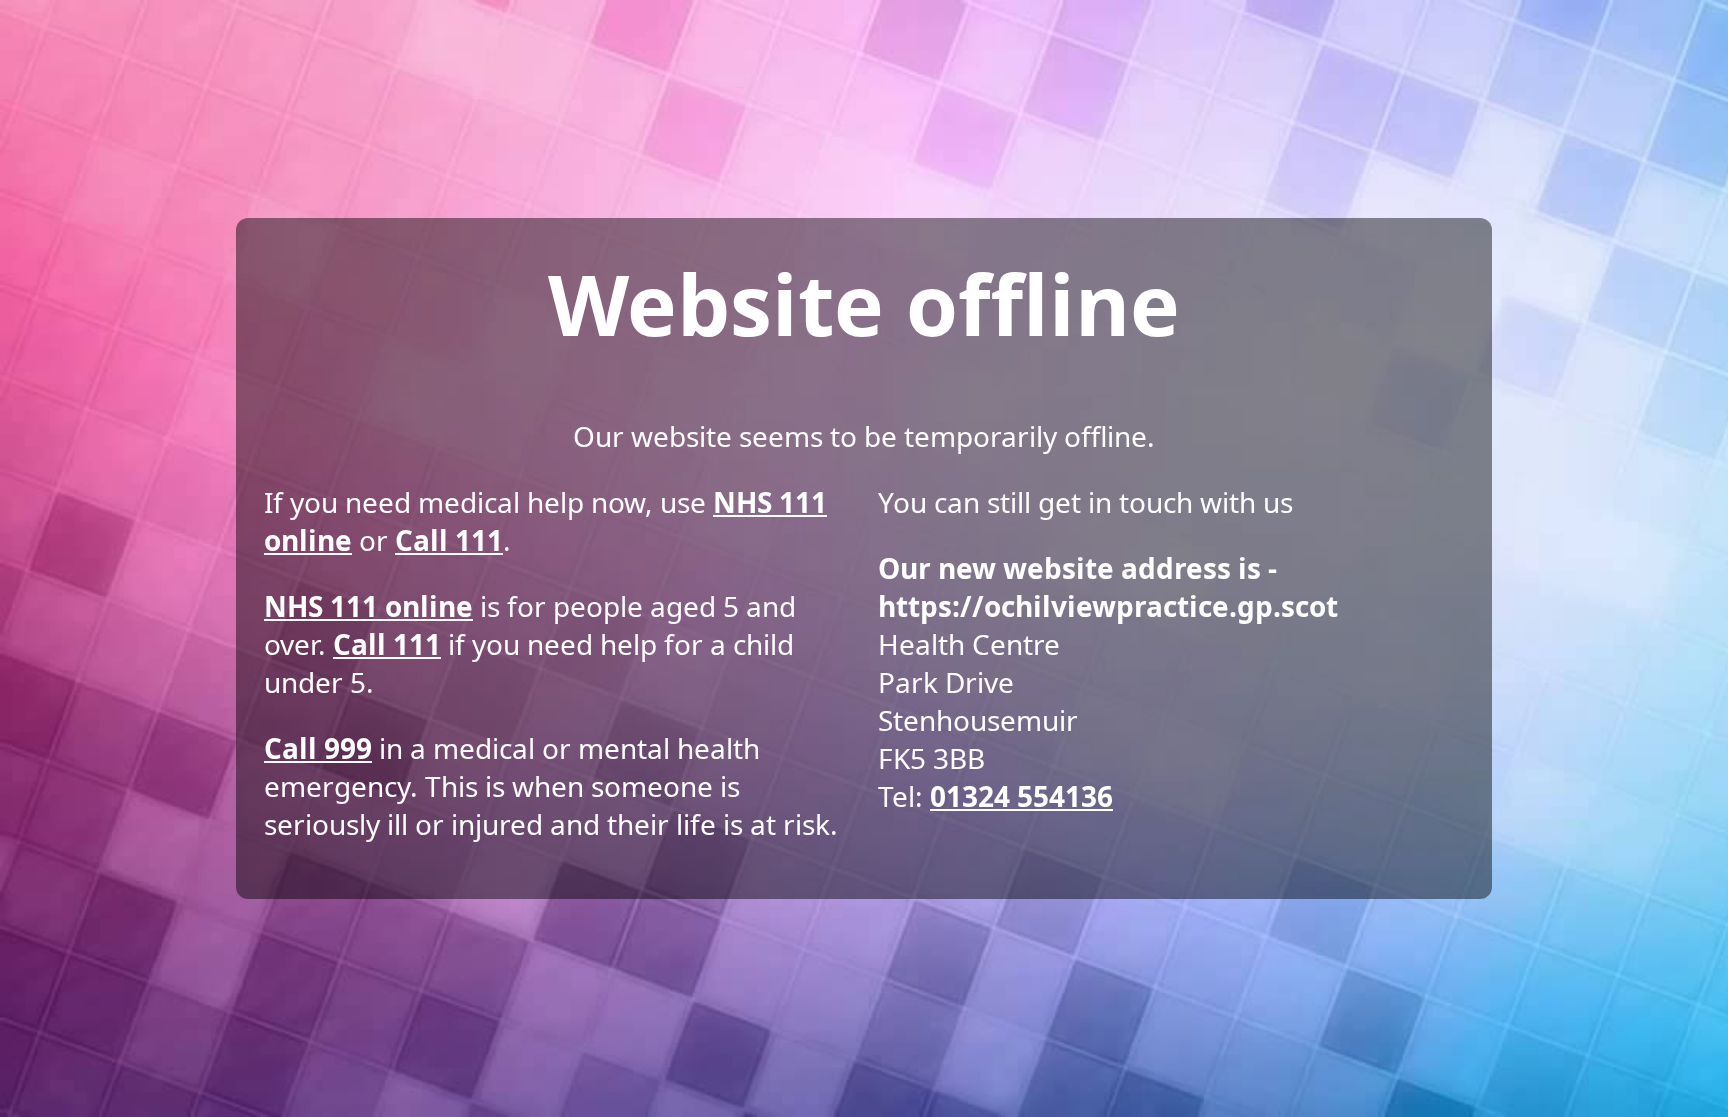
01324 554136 (1021, 796)
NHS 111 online (368, 606)
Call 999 (318, 748)
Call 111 (449, 540)
